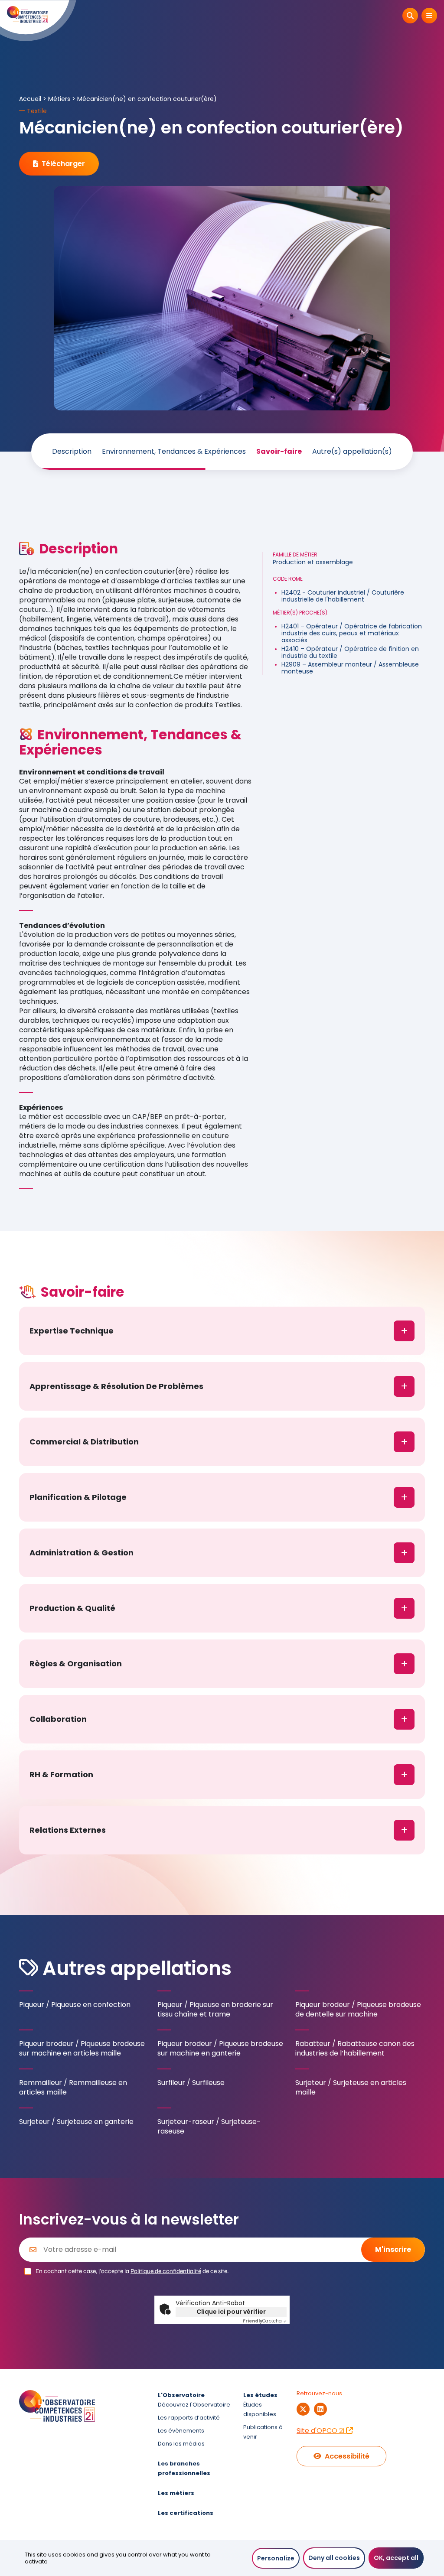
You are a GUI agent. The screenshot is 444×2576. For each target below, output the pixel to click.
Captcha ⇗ (265, 2321)
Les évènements (181, 2431)
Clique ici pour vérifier (231, 2312)
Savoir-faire (279, 452)
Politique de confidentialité (166, 2271)
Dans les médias (181, 2444)
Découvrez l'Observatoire (194, 2405)
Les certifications (186, 2513)
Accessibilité (347, 2456)
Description (72, 452)
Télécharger (63, 164)
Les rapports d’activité (189, 2418)
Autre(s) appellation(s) (352, 452)
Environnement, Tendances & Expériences (174, 452)
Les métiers (176, 2493)
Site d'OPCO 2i (321, 2431)
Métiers (59, 99)
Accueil (30, 99)
